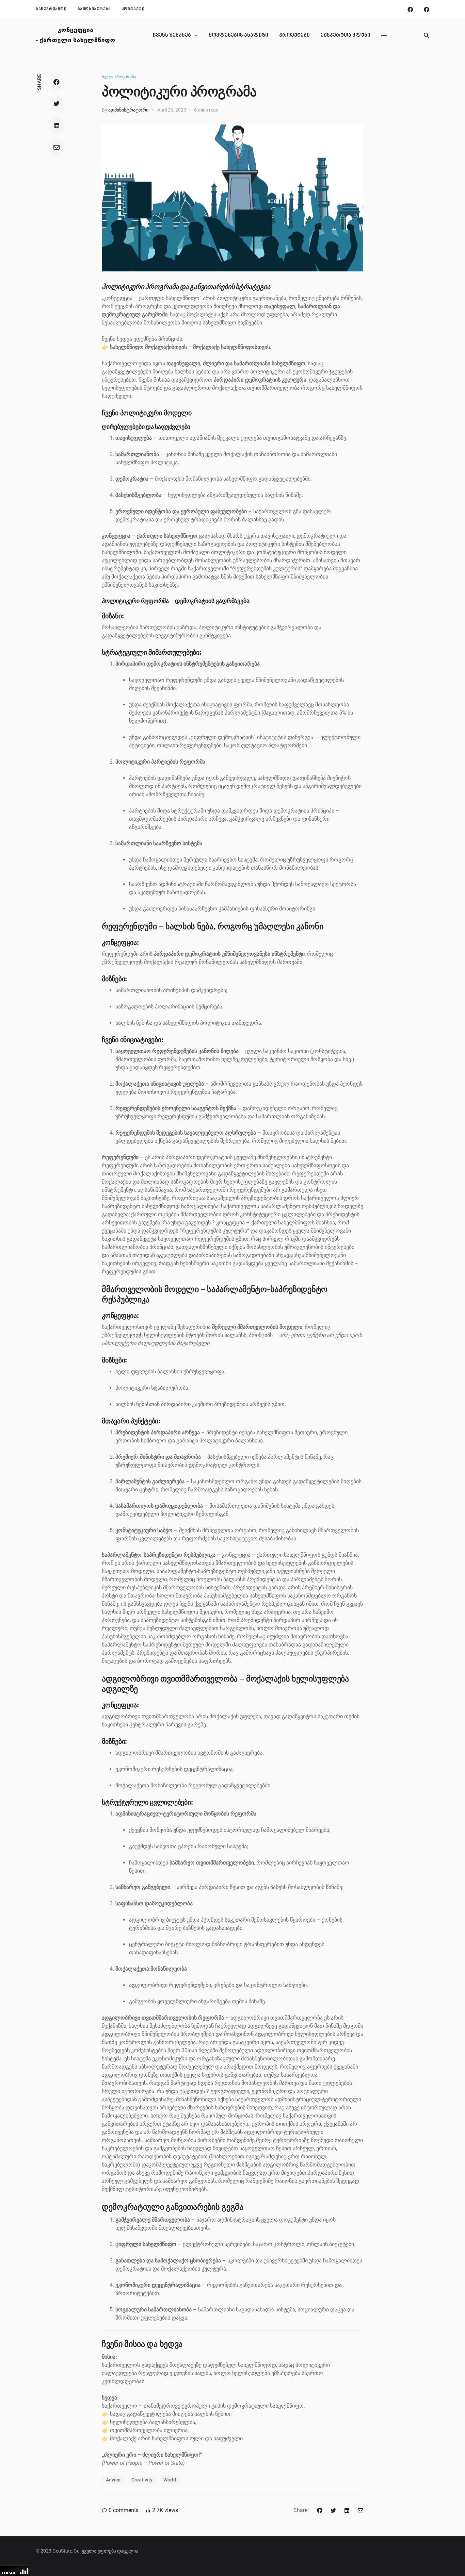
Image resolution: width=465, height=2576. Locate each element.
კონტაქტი (133, 9)
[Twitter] (57, 104)
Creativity (142, 2480)
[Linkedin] (57, 126)
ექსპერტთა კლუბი (346, 35)
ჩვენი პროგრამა (119, 77)
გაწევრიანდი (51, 9)
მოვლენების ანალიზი (238, 35)
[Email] (57, 147)
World (170, 2480)
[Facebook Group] (427, 10)
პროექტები (294, 35)
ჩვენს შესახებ (172, 35)
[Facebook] (410, 10)
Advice (113, 2480)
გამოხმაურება (94, 9)
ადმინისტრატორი (128, 110)
